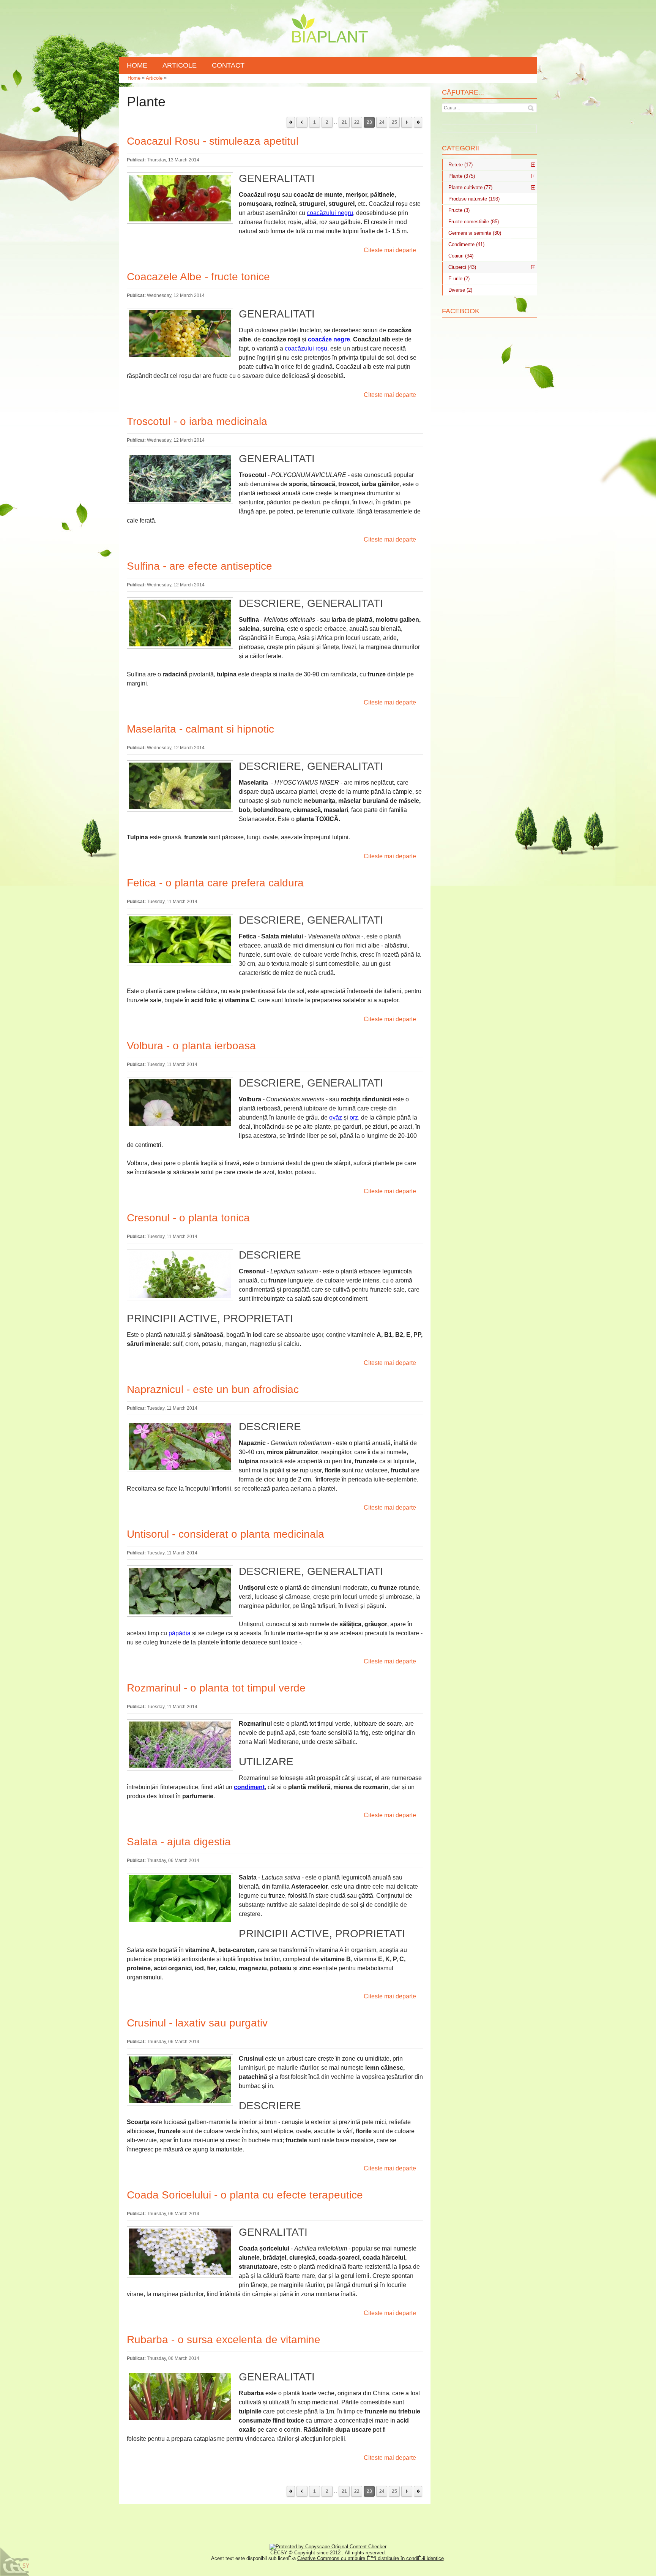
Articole (154, 78)
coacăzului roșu (306, 348)
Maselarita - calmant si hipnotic (200, 729)
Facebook (461, 311)
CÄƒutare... (463, 92)
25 (394, 122)
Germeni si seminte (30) (475, 233)
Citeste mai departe (390, 250)
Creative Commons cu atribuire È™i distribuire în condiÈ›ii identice (371, 2558)
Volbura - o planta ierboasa (191, 1046)
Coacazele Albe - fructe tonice (198, 277)
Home (134, 78)
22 (357, 122)
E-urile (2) (459, 279)
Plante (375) (462, 176)
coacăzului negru (330, 213)
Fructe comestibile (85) (474, 222)
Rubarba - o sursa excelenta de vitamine (224, 2340)
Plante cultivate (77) (470, 187)
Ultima (418, 122)
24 (382, 122)
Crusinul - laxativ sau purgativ (197, 2023)
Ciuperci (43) (462, 267)
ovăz (336, 1117)
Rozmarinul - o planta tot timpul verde (216, 1688)
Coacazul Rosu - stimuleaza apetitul (213, 141)
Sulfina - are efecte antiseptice (199, 566)
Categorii (460, 148)
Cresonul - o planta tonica (188, 1218)
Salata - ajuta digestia (179, 1842)
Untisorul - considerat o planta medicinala (225, 1534)
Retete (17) (460, 165)
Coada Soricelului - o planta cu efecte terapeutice (245, 2195)
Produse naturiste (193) (474, 199)
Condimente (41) (466, 244)
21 (344, 122)
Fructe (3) (459, 210)
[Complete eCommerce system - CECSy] (15, 2562)
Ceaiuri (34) (461, 256)
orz (354, 1117)
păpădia (180, 1633)
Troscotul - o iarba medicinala (197, 421)
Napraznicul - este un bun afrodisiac (213, 1389)
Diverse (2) (460, 290)
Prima (291, 122)
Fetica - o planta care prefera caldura (215, 883)
